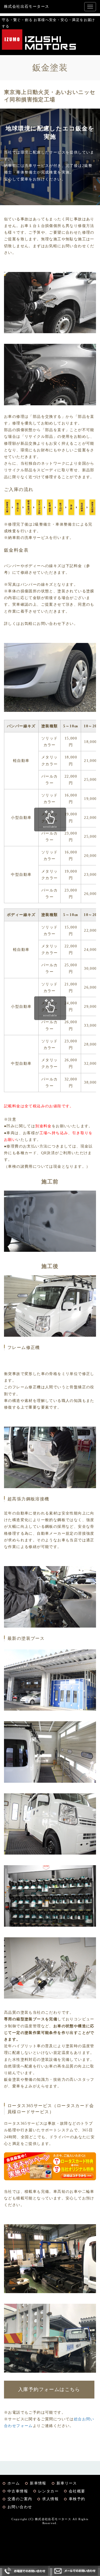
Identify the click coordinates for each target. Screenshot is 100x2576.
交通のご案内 (20, 2499)
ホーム (14, 2483)
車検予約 (77, 2499)
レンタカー (48, 2491)
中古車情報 (18, 2491)
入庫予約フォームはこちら (49, 2389)
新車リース (67, 2483)
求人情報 (50, 2499)
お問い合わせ (20, 2507)
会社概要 (77, 2491)
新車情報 (38, 2483)
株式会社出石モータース (27, 7)
